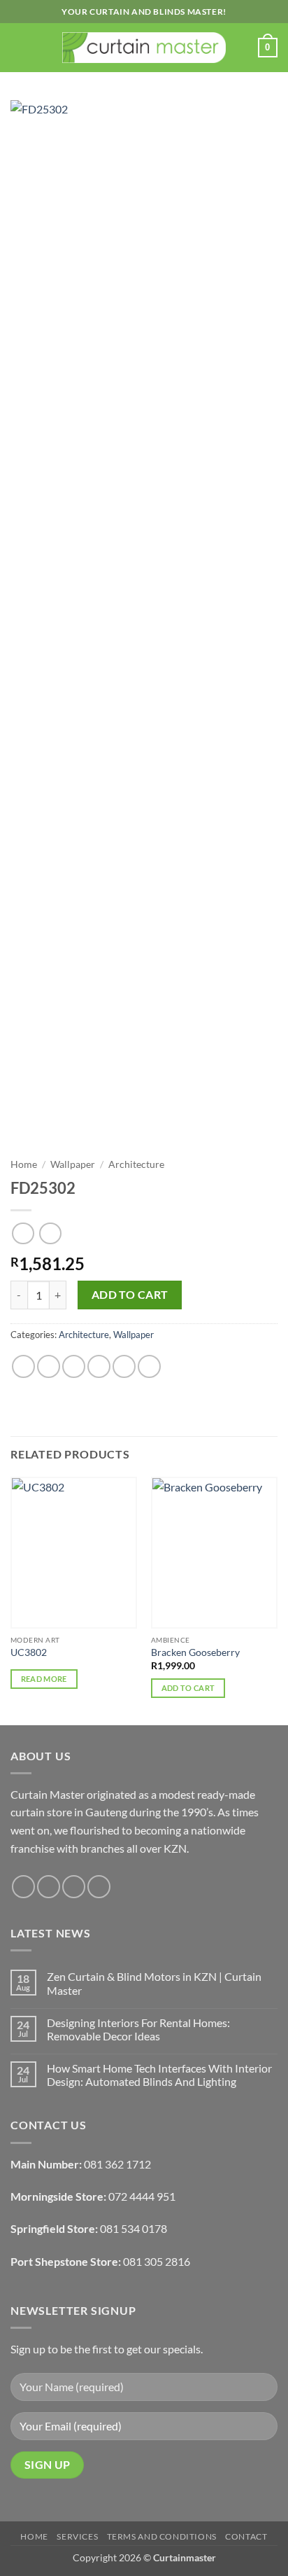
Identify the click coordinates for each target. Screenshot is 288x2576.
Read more (44, 1679)
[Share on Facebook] (49, 1366)
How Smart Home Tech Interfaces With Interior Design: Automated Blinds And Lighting (159, 2075)
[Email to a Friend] (99, 1366)
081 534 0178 (134, 2228)
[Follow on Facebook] (23, 1887)
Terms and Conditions (162, 2536)
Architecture (136, 1164)
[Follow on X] (74, 1887)
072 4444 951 (142, 2196)
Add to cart (130, 1295)
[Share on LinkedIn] (149, 1366)
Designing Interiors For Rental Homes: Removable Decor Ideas (138, 2029)
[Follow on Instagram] (49, 1887)
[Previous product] (50, 1233)
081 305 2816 (157, 2261)
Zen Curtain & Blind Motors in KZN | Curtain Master (154, 1983)
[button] (19, 47)
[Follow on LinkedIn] (99, 1887)
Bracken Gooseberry (195, 1652)
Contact (246, 2536)
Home (24, 1164)
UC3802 (29, 1652)
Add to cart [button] (188, 1688)
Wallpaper (73, 1164)
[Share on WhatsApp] (23, 1366)
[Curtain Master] (144, 48)
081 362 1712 (117, 2164)
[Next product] (23, 1233)
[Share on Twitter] (74, 1366)
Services (77, 2536)
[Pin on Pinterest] (124, 1366)
